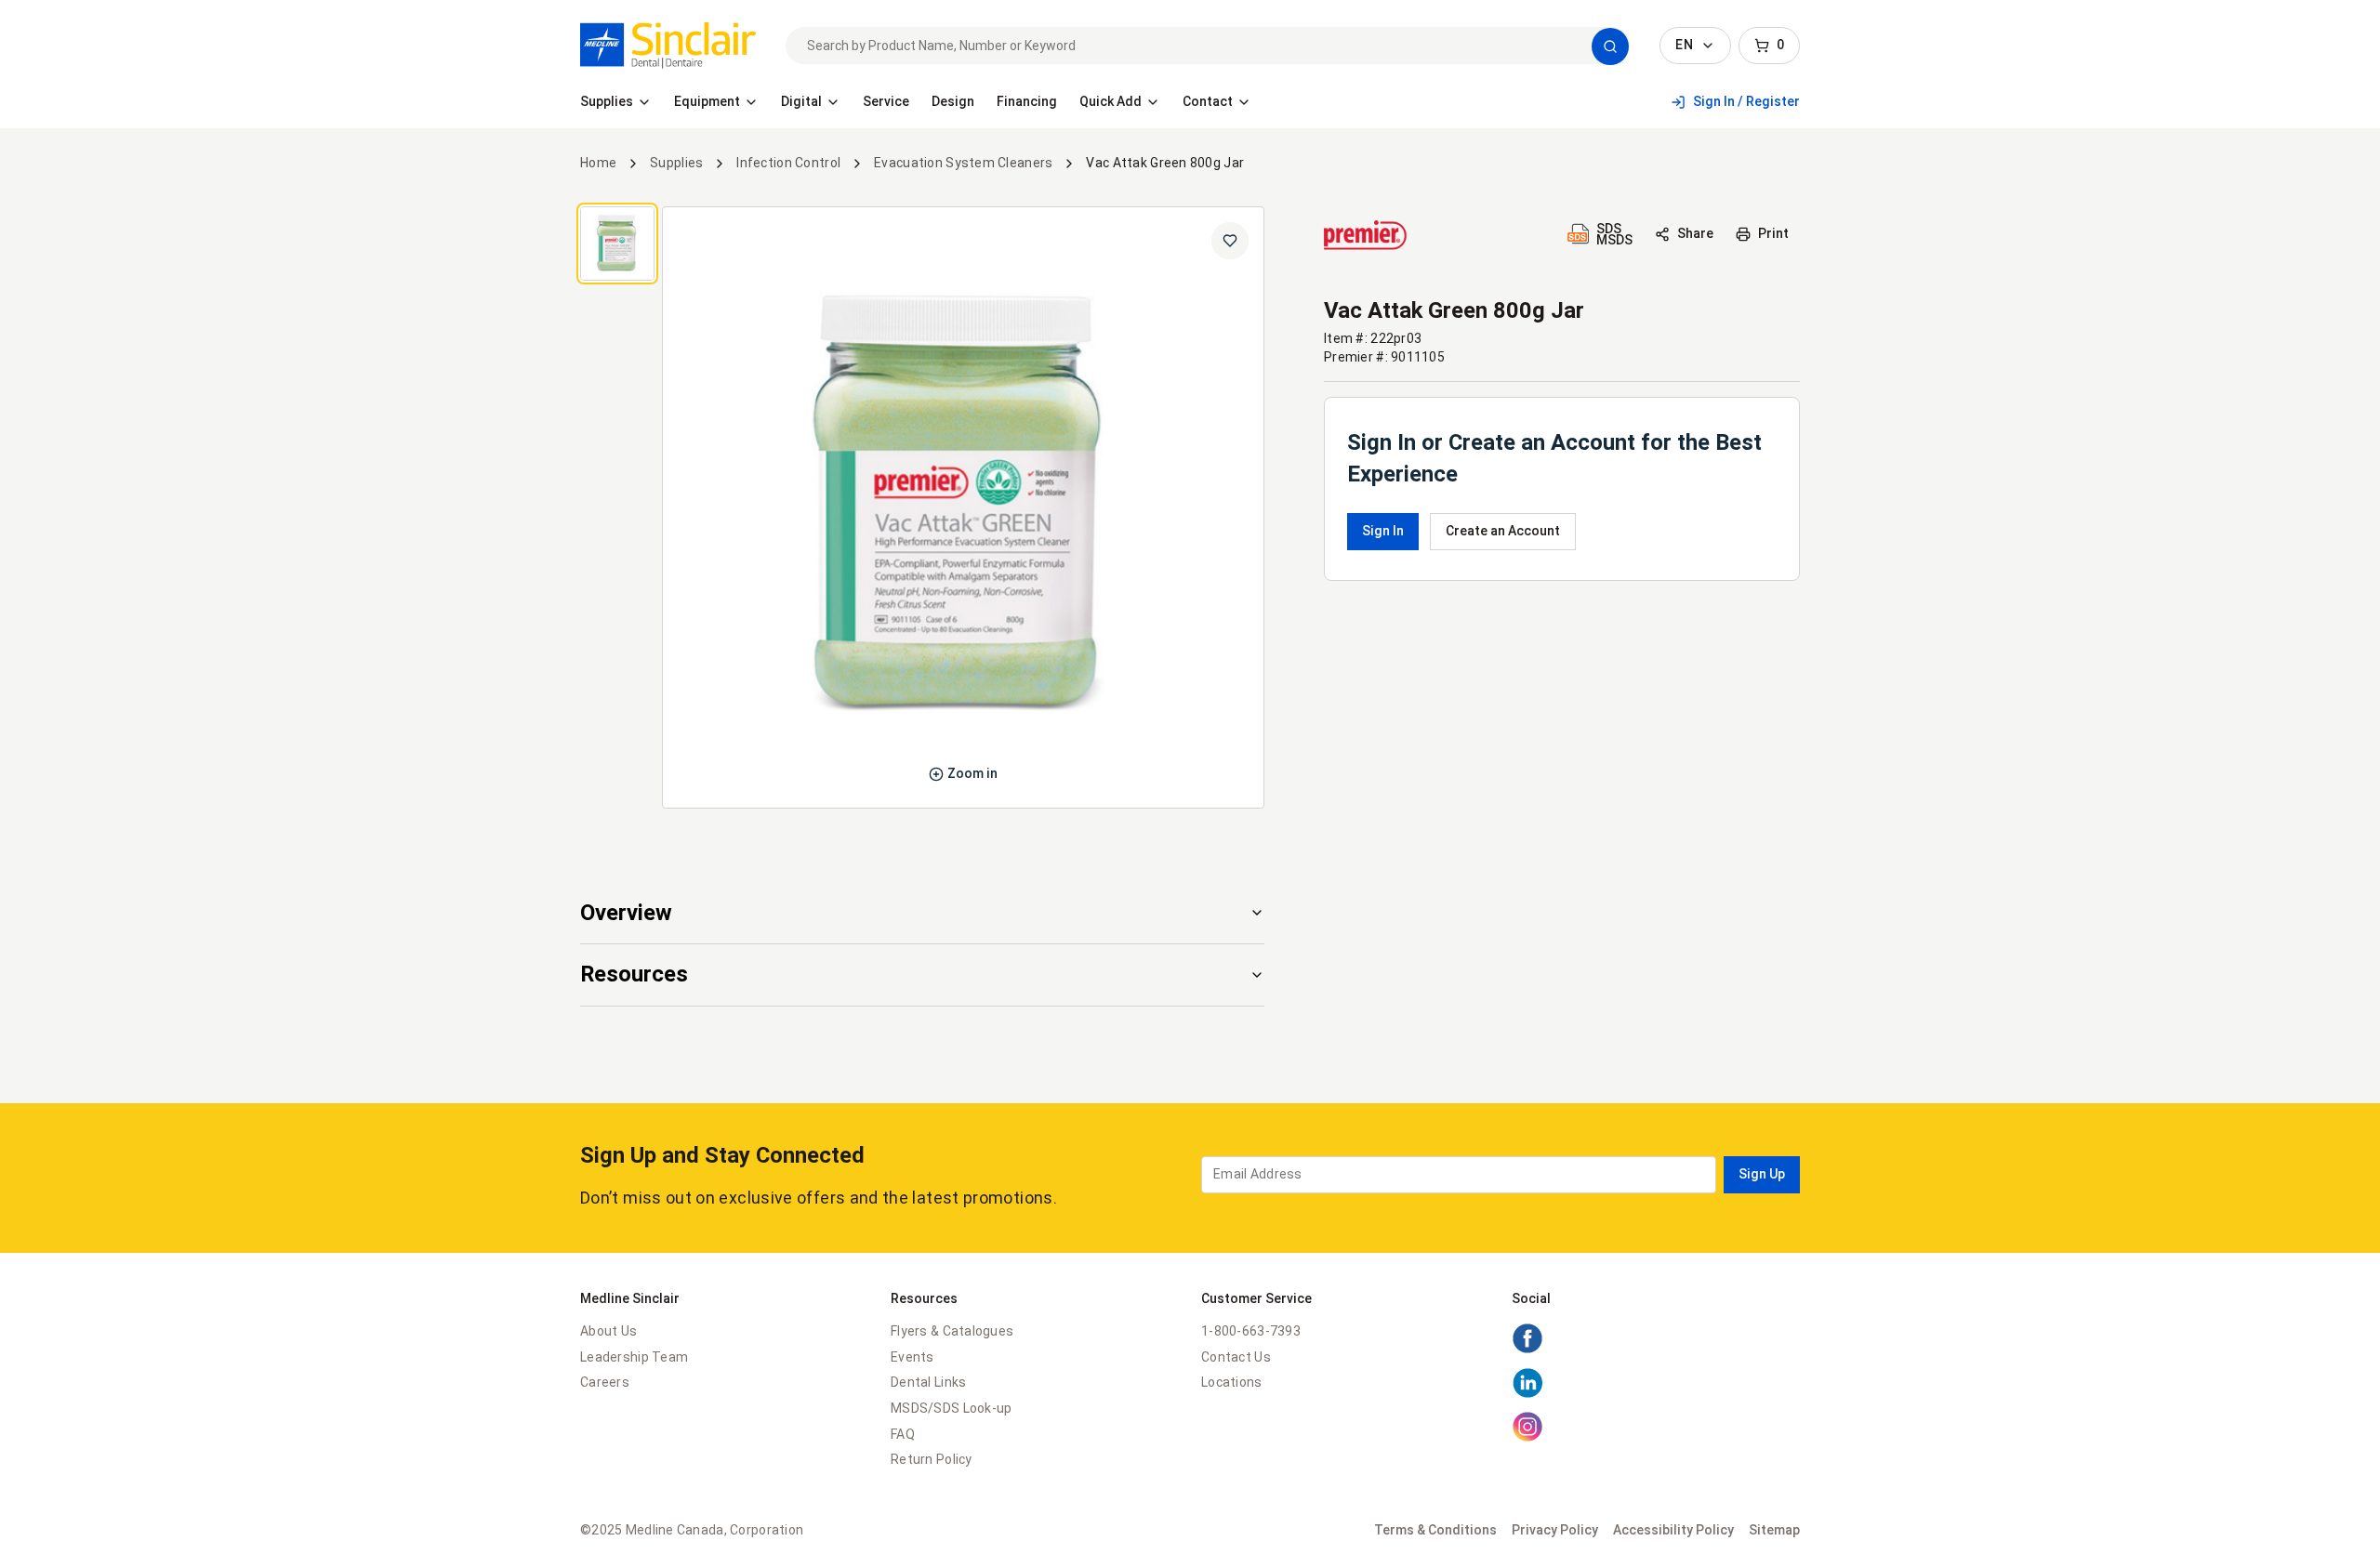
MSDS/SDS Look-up (951, 1408)
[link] (668, 46)
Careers (605, 1382)
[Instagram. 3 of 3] (1527, 1438)
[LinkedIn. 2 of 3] (1527, 1394)
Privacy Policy (1555, 1530)
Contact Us (1236, 1357)
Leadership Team (634, 1357)
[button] (1610, 46)
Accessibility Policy (1673, 1530)
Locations (1232, 1382)
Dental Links (928, 1382)
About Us (608, 1331)
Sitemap (1774, 1530)
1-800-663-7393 (1251, 1331)
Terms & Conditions (1435, 1530)
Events (912, 1357)
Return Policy (932, 1459)
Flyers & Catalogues (952, 1331)
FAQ (903, 1434)
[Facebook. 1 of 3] (1527, 1350)
